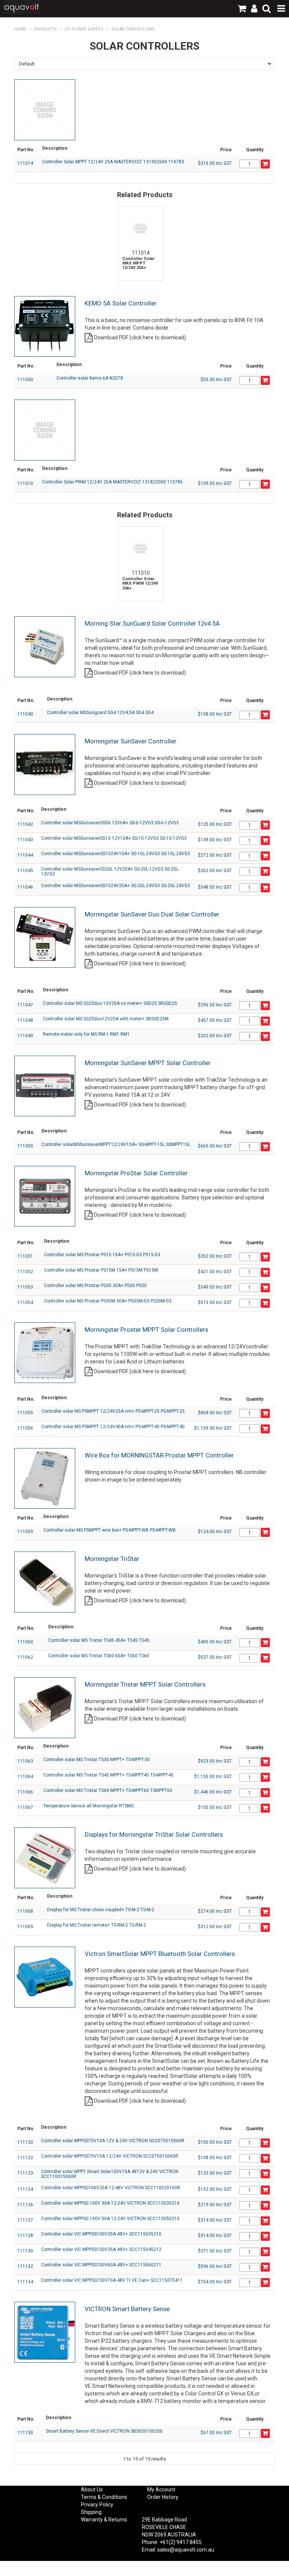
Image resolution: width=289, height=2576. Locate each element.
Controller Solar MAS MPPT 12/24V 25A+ (138, 263)
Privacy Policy (97, 2505)
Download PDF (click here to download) (140, 337)
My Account (161, 2489)
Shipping (91, 2512)
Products (46, 29)
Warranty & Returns (104, 2520)
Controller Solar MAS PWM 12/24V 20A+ (140, 584)
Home (20, 29)
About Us (92, 2489)
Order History (163, 2497)
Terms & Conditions (104, 2497)
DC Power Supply (84, 29)
